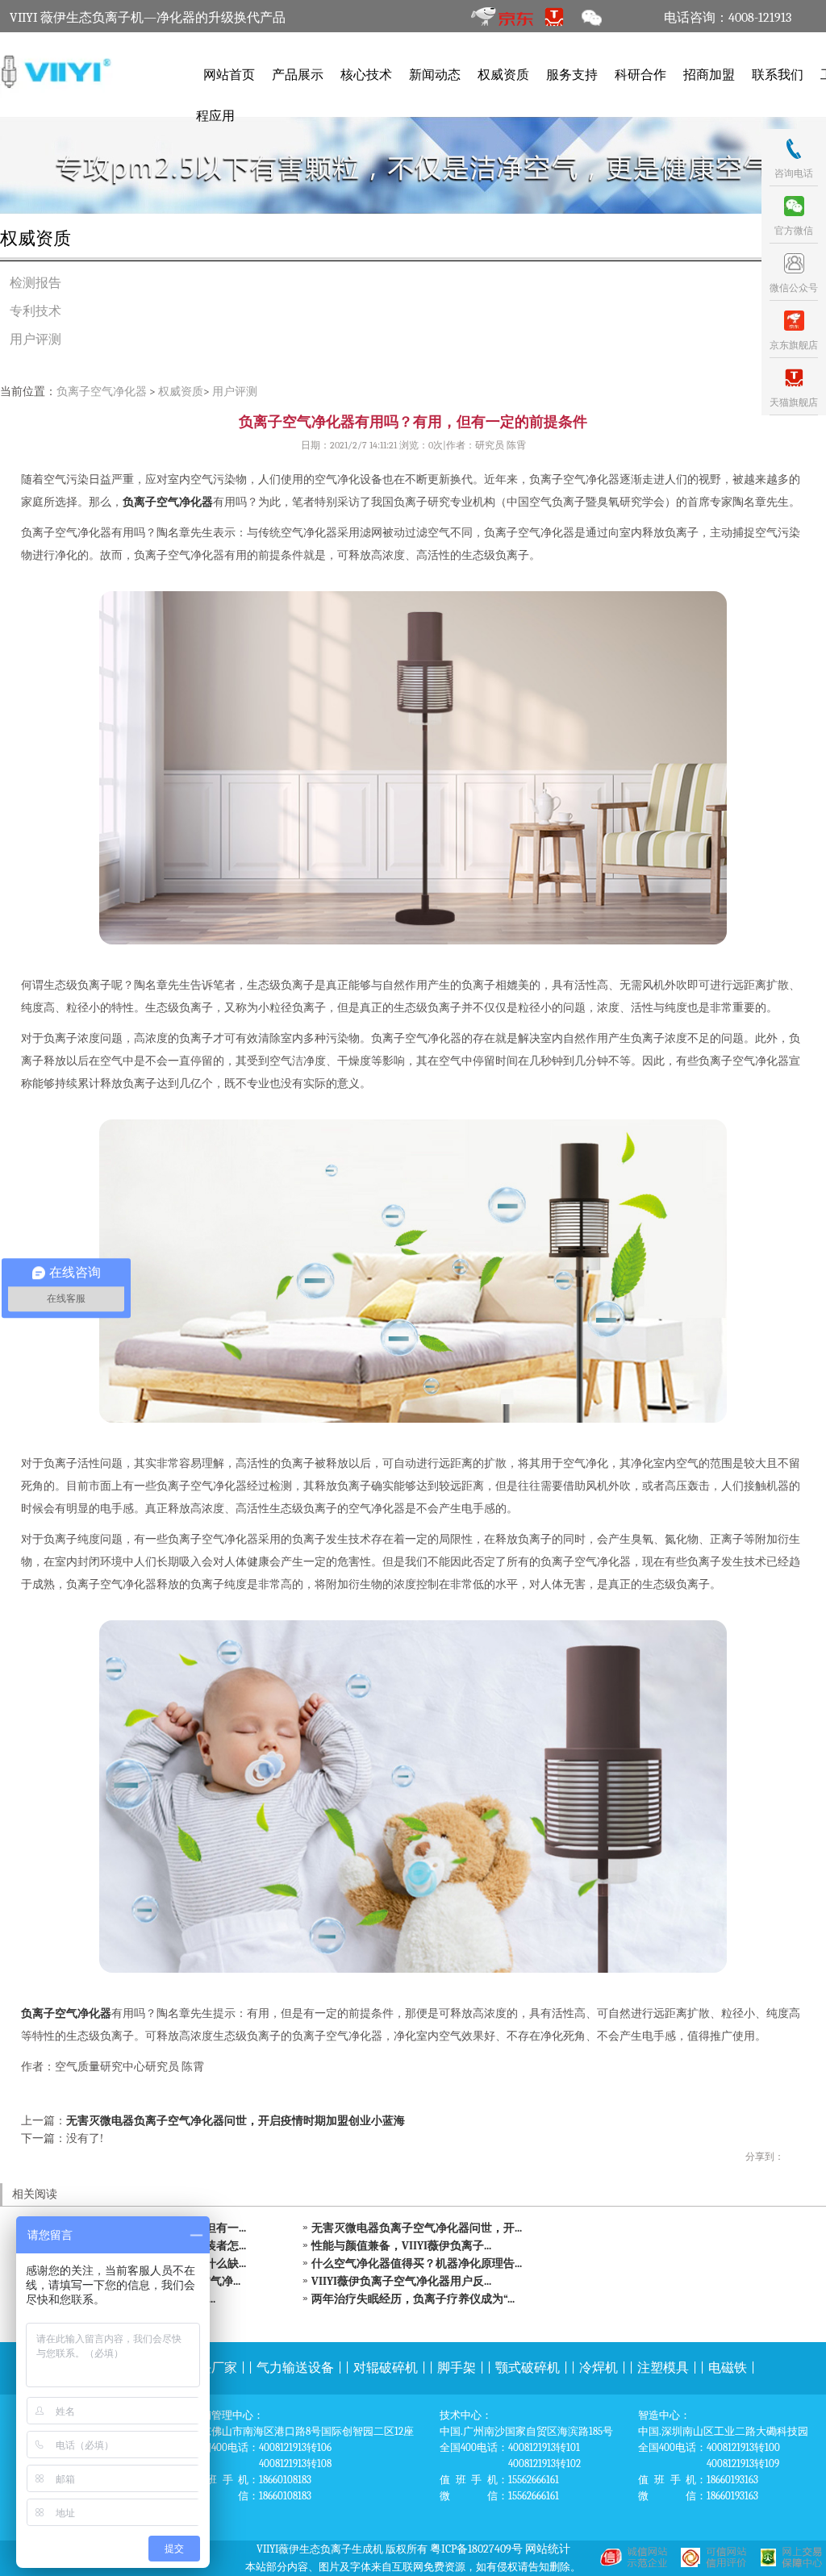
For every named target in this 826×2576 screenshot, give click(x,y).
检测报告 (35, 283)
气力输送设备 (295, 2368)
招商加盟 (709, 75)
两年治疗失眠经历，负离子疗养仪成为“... (413, 2299)
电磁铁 (728, 2368)
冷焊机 (599, 2368)
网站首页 (229, 75)
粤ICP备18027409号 (476, 2549)
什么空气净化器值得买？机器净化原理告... (417, 2263)
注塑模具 (663, 2368)
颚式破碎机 (528, 2368)
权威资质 (503, 75)
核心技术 (366, 75)
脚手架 (457, 2368)
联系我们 (778, 75)
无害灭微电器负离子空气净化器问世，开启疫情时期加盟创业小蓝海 (236, 2121)
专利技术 (35, 311)
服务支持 (572, 75)
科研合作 (640, 75)
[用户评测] (413, 165)
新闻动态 (435, 75)
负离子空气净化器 (102, 392)
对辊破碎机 (386, 2368)
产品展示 (298, 75)
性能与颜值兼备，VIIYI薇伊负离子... (401, 2246)
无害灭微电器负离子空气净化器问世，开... (417, 2228)
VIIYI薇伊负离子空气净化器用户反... (401, 2281)
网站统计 (548, 2549)
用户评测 (35, 340)
